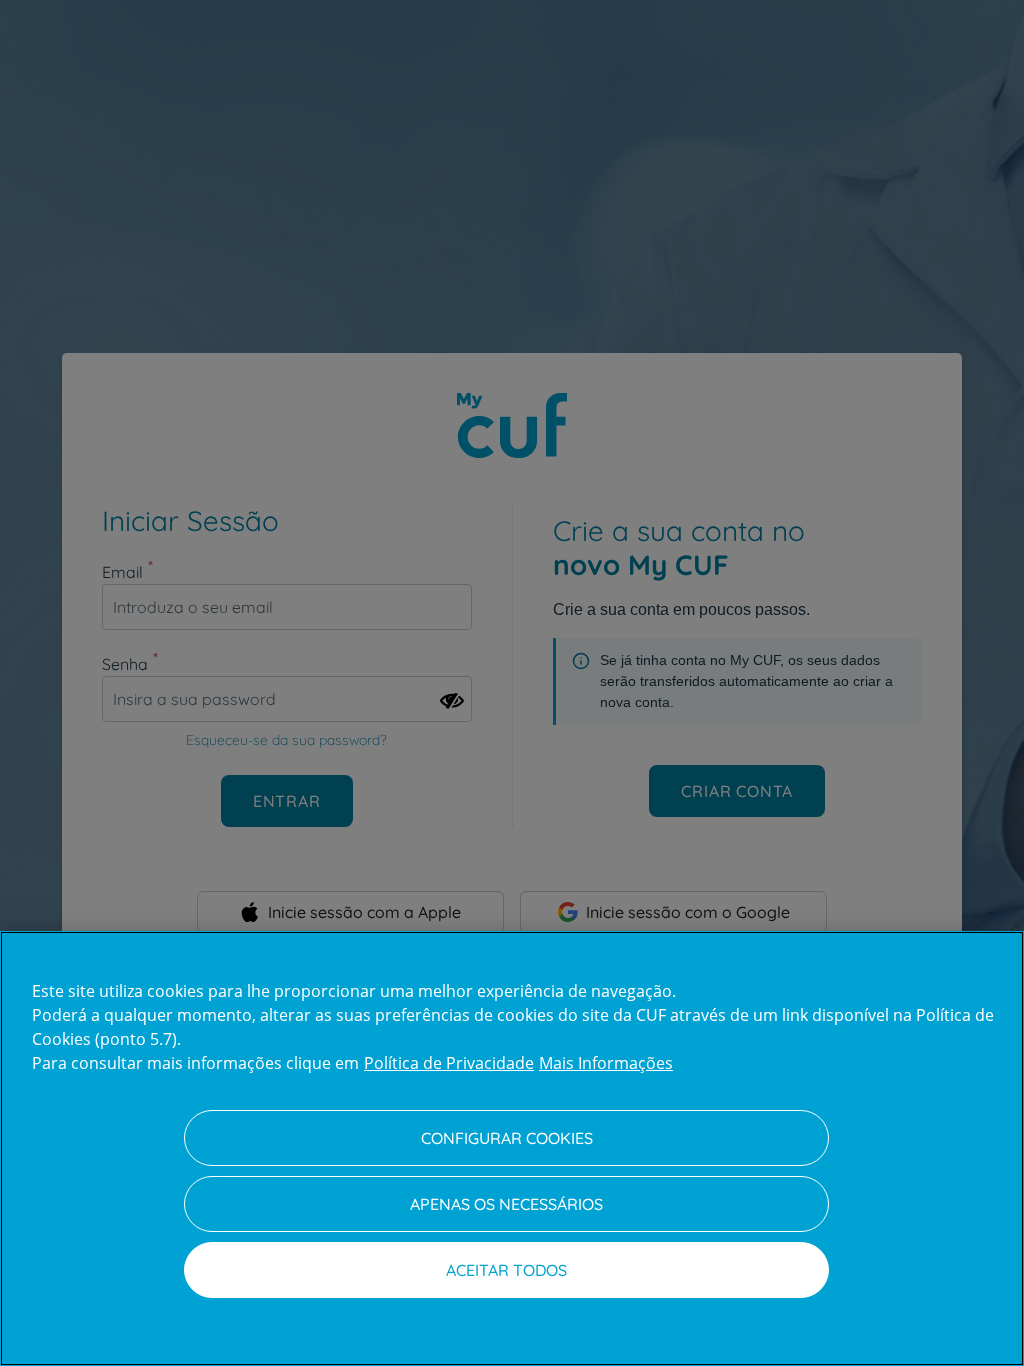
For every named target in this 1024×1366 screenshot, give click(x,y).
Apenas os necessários (506, 1204)
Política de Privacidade (449, 1063)
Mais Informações (606, 1063)
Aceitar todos (506, 1270)
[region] (512, 1148)
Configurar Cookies (507, 1138)
